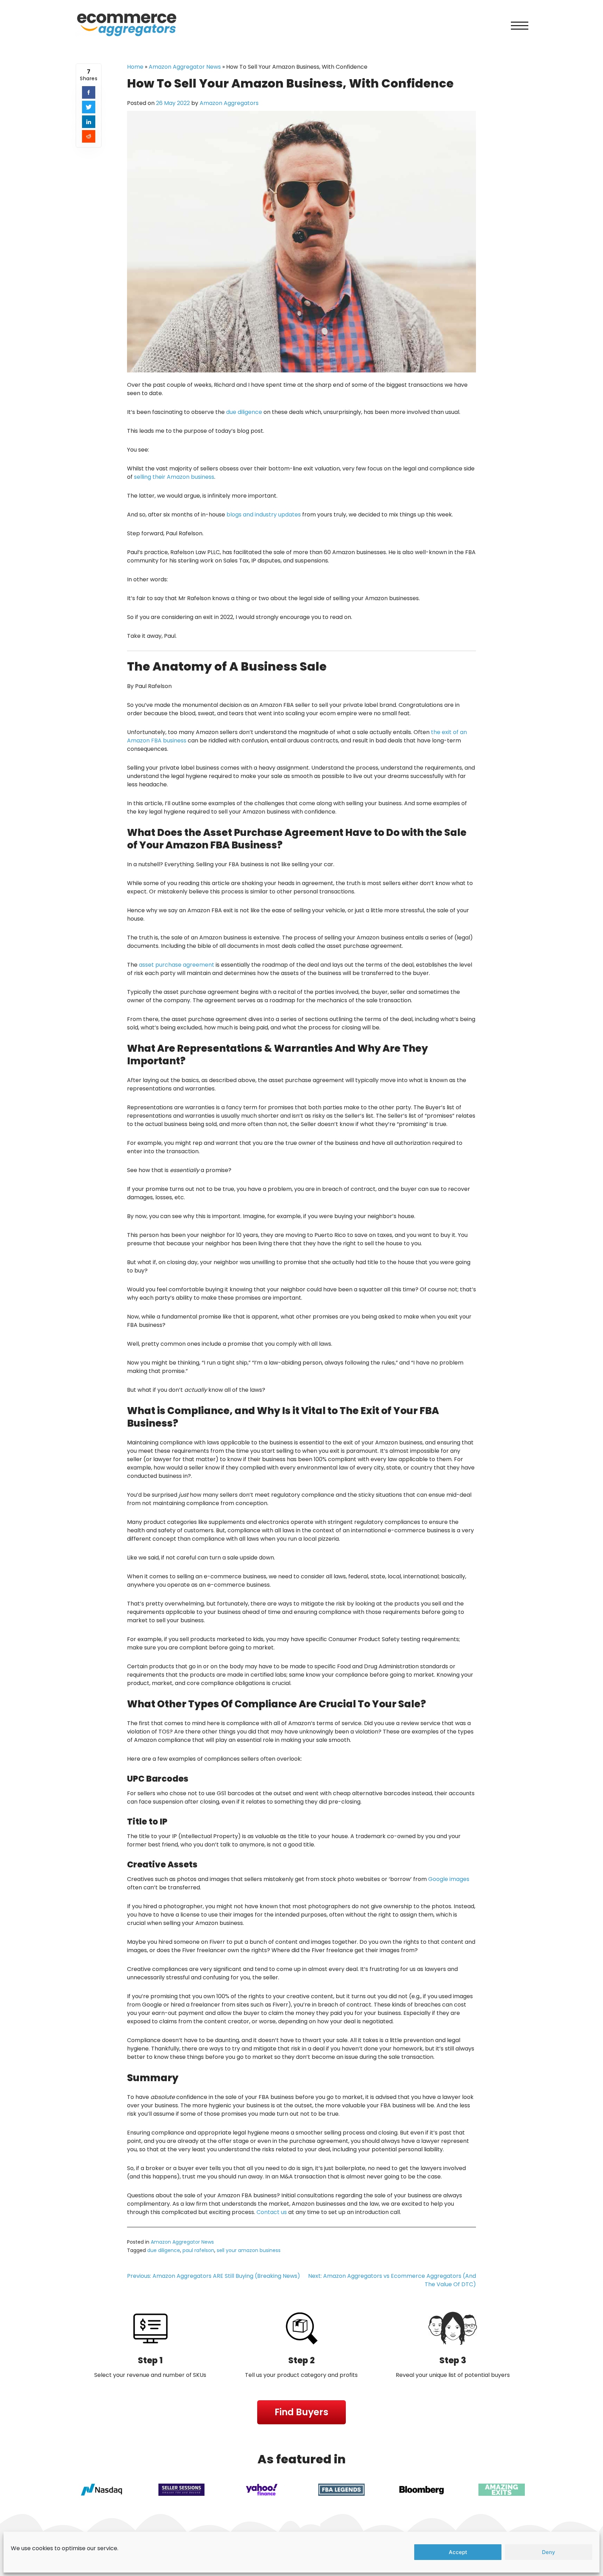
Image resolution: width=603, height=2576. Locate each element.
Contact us (272, 2212)
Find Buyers (301, 2412)
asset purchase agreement (177, 965)
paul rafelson (198, 2250)
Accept (458, 2552)
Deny (549, 2552)
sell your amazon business (249, 2250)
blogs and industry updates (264, 515)
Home (135, 67)
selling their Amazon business (174, 477)
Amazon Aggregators (229, 103)
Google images (449, 1879)
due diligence (244, 412)
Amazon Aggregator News (185, 67)
